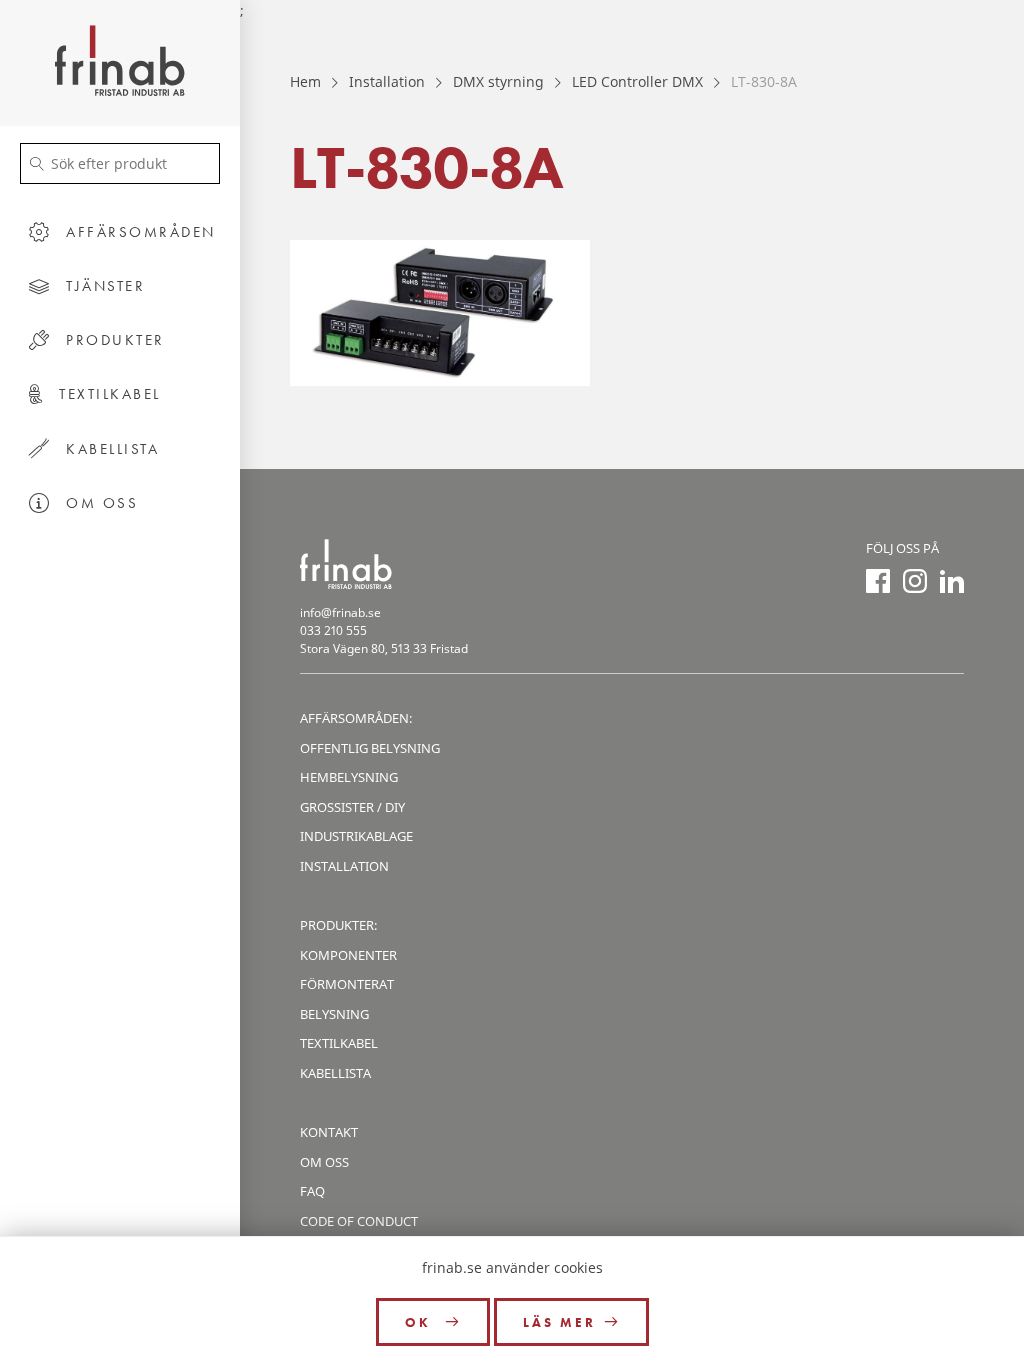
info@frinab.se (340, 612)
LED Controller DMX (637, 81)
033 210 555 (333, 630)
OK (421, 1322)
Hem (305, 81)
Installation (387, 81)
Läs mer (559, 1322)
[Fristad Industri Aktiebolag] (120, 63)
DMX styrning (498, 81)
